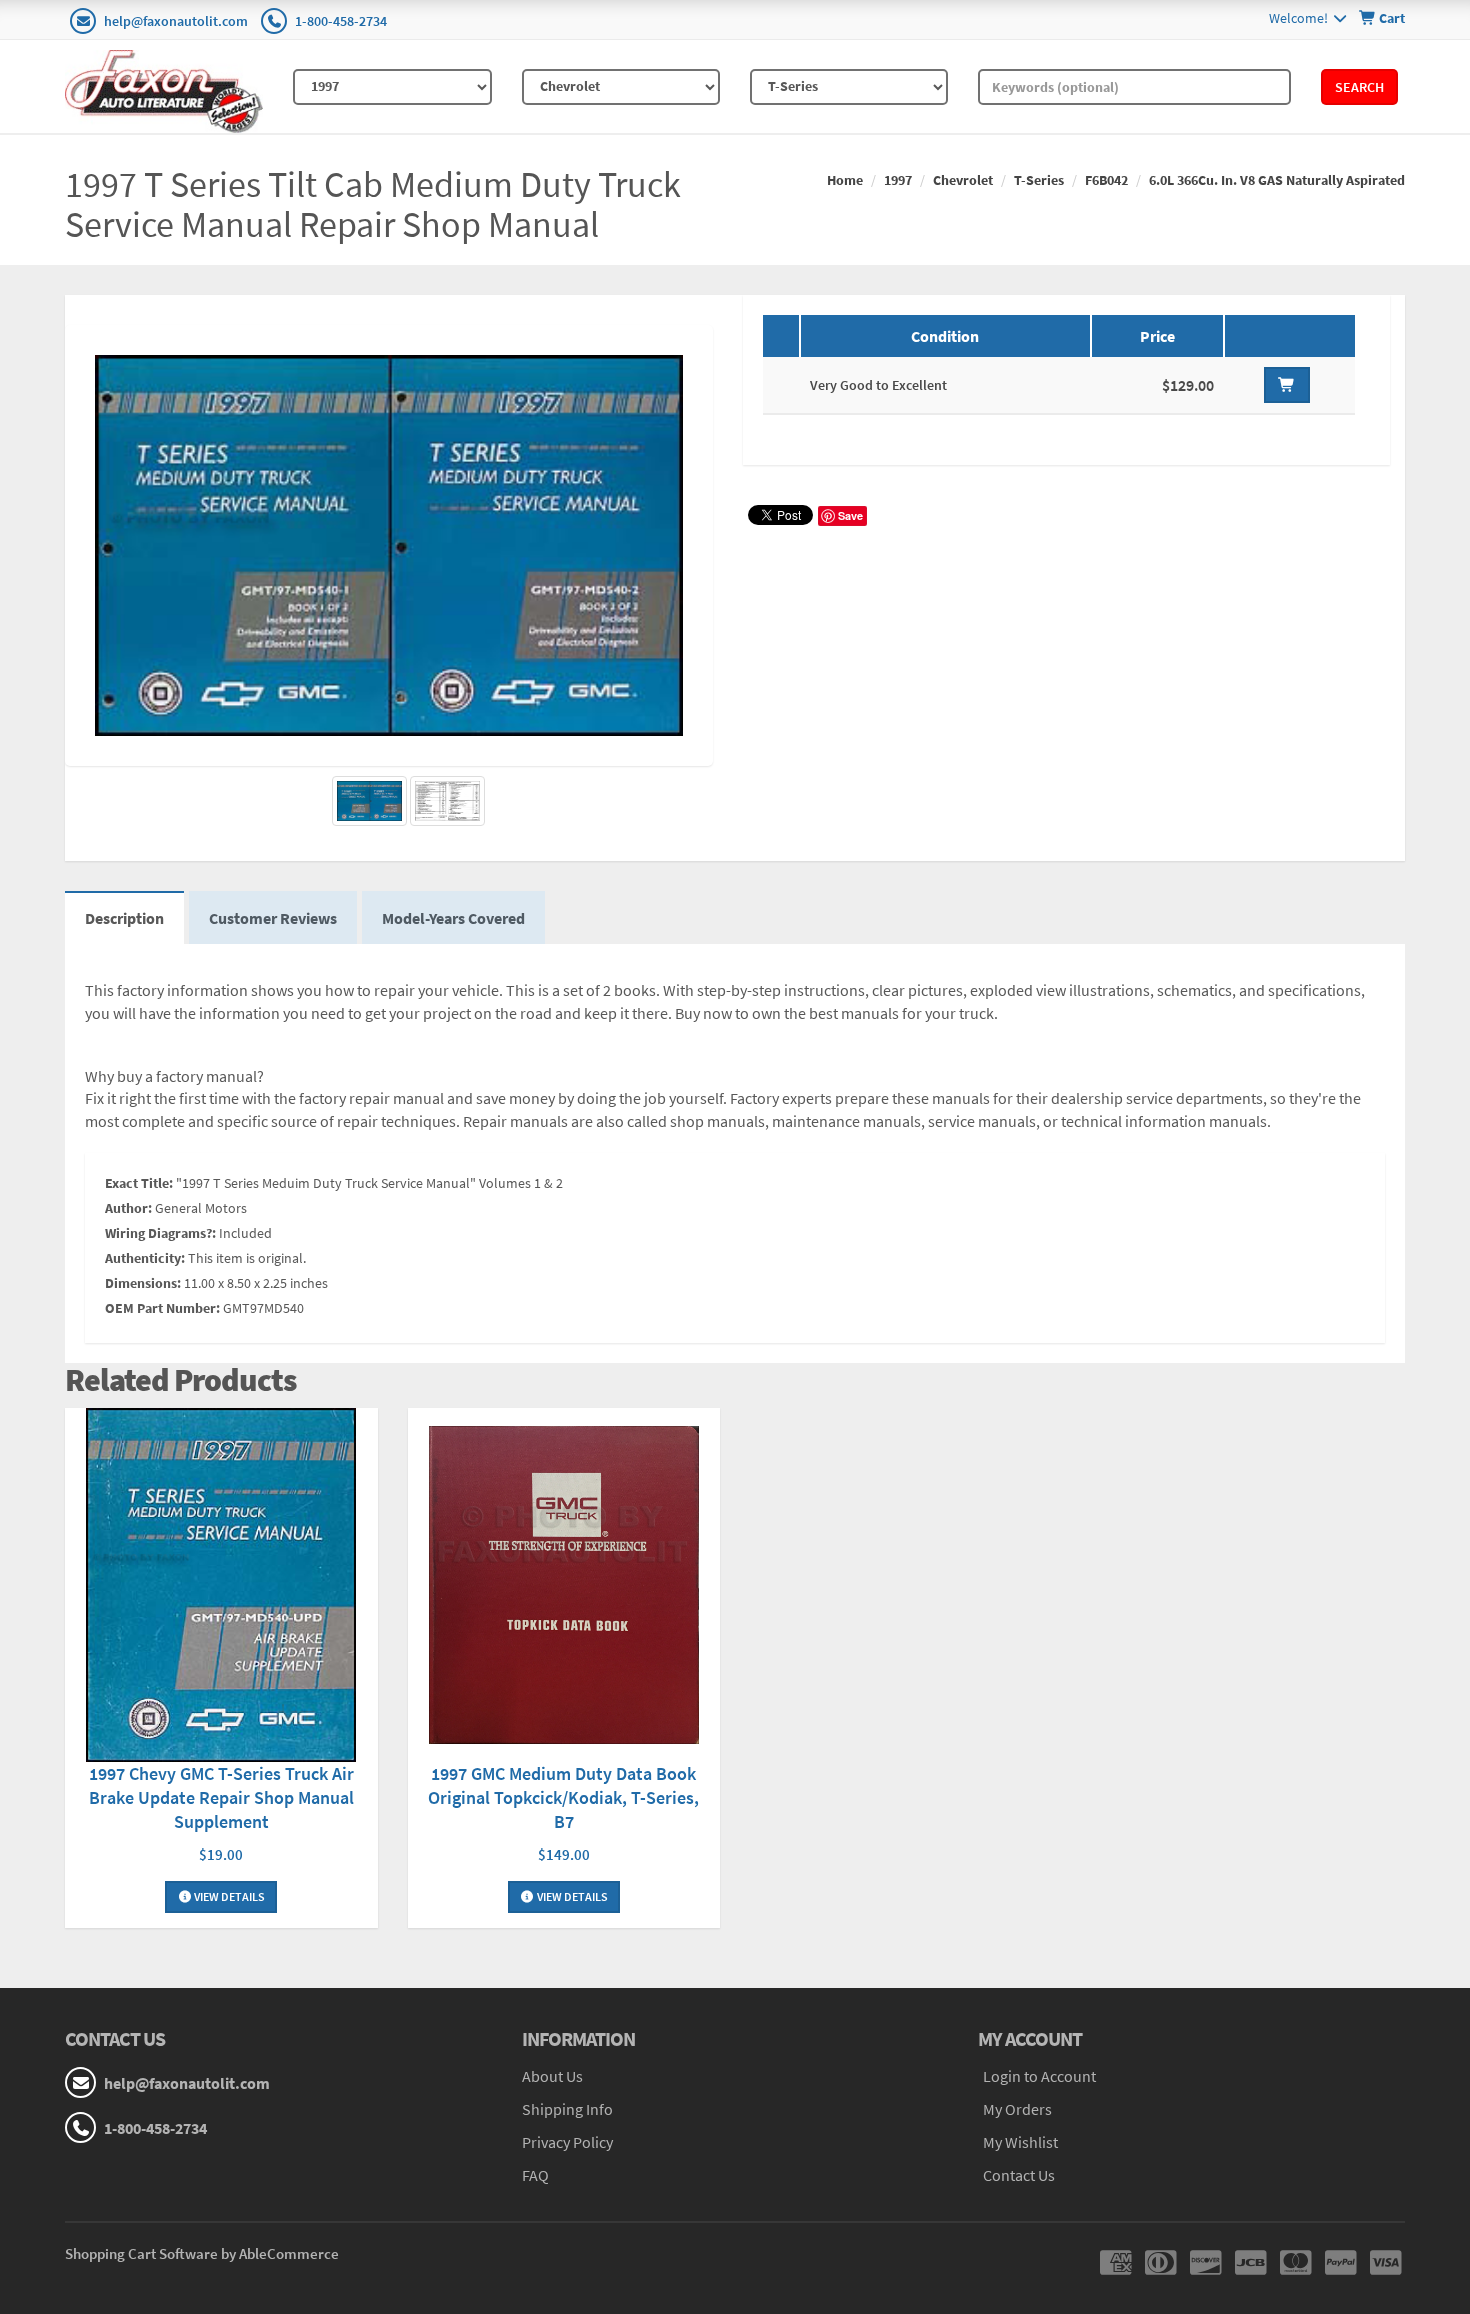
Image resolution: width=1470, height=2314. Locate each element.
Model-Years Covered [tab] (453, 918)
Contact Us (1019, 2175)
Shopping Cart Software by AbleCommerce (202, 2253)
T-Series (1039, 180)
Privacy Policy (567, 2142)
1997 (898, 180)
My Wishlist (1020, 2142)
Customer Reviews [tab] (273, 918)
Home (845, 180)
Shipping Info (567, 2109)
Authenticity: (145, 1258)
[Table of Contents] (447, 801)
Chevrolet (963, 180)
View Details (228, 1896)
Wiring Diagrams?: (160, 1233)
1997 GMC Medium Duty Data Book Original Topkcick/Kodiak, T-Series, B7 (563, 1797)
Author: (128, 1208)
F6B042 (1106, 180)
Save (850, 515)
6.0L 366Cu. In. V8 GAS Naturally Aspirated (1277, 180)
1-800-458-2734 (341, 21)
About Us (552, 2076)
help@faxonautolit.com (176, 21)
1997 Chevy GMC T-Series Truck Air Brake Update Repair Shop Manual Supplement (221, 1797)
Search (1359, 87)
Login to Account (1039, 2076)
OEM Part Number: (162, 1308)
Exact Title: (139, 1183)
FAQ (535, 2175)
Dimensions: (143, 1283)
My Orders (1017, 2109)
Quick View (221, 1587)
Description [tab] (124, 918)
